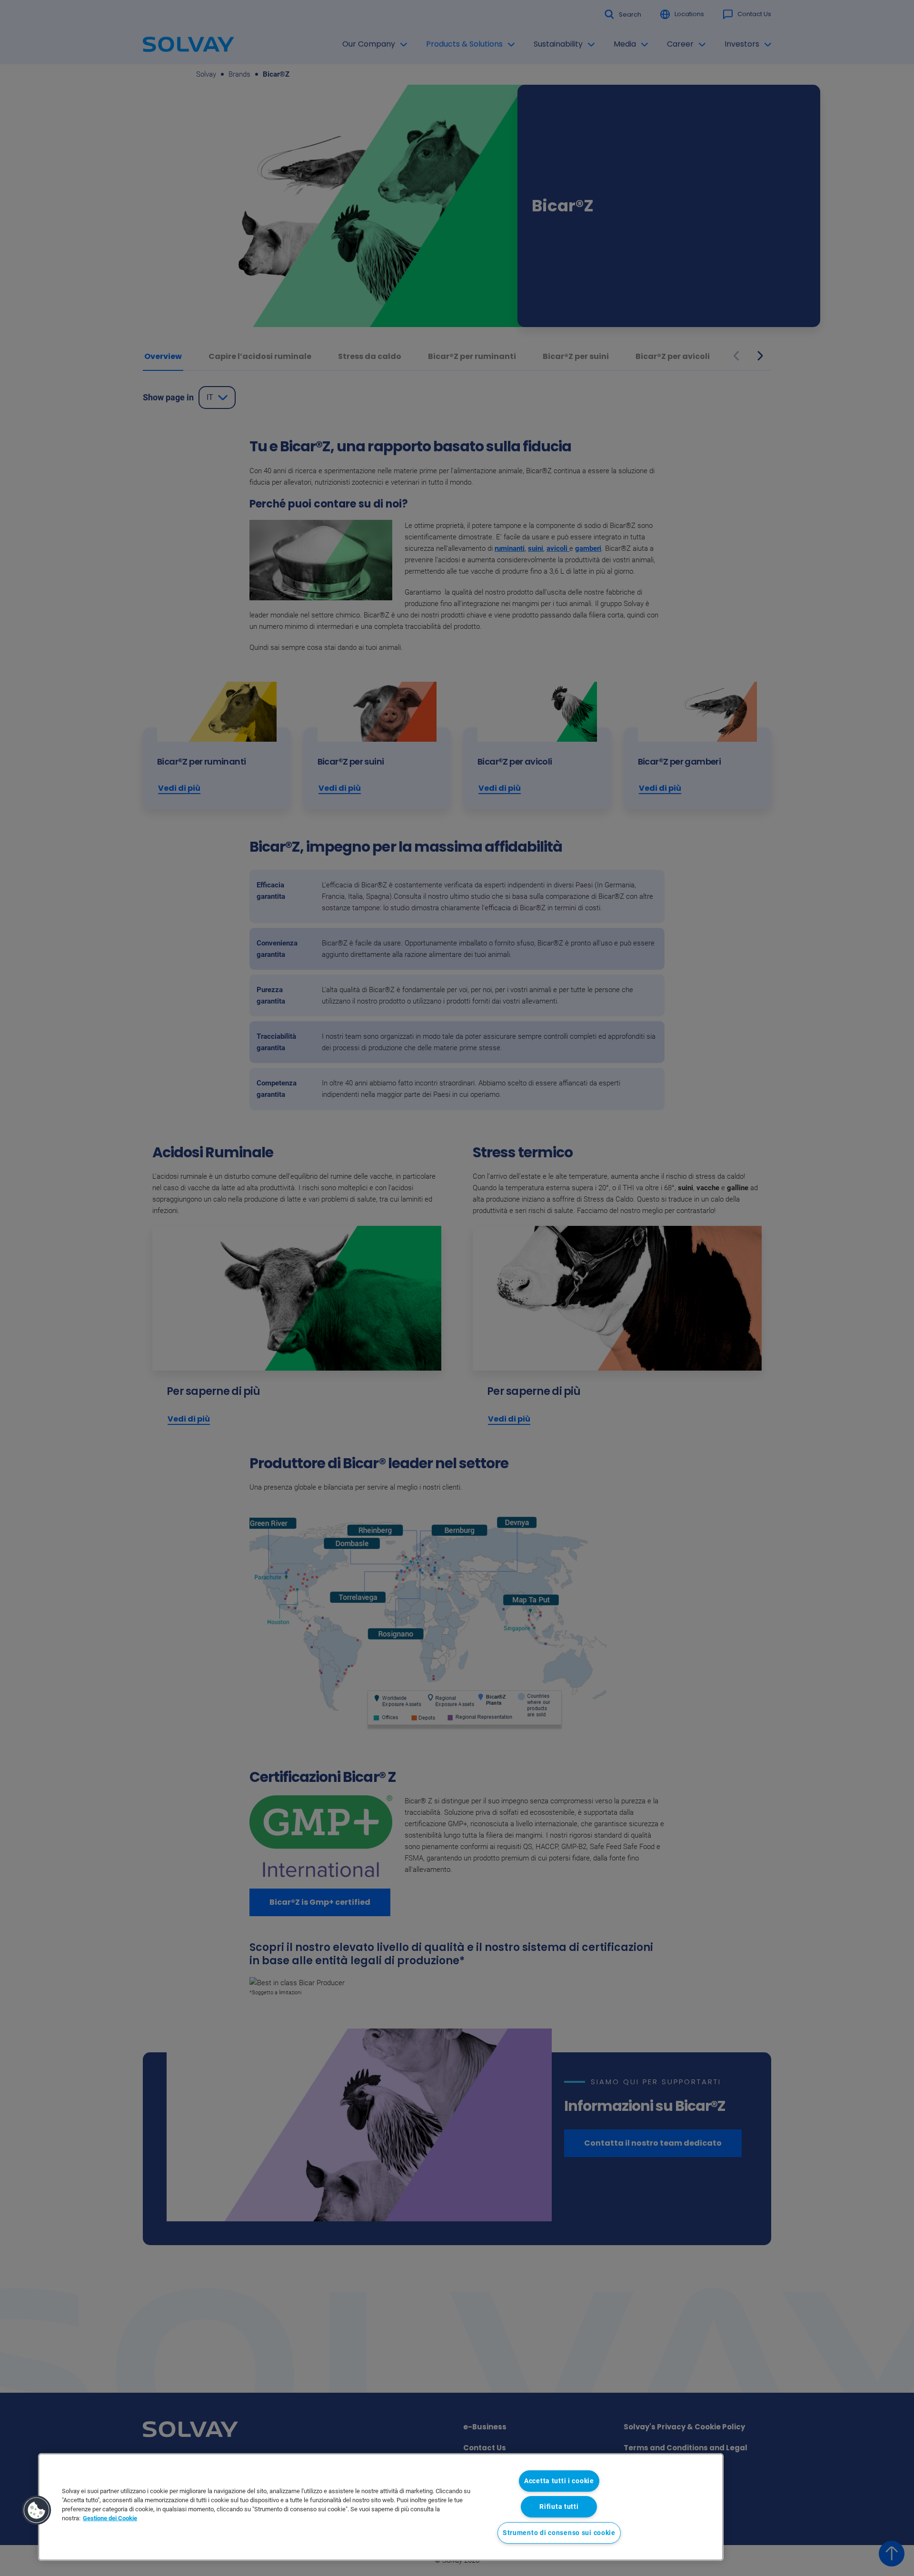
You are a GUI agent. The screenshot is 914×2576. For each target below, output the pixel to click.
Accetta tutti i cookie (559, 2481)
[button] (37, 2510)
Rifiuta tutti (559, 2507)
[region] (381, 2507)
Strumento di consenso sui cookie (559, 2533)
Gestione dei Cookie (110, 2518)
